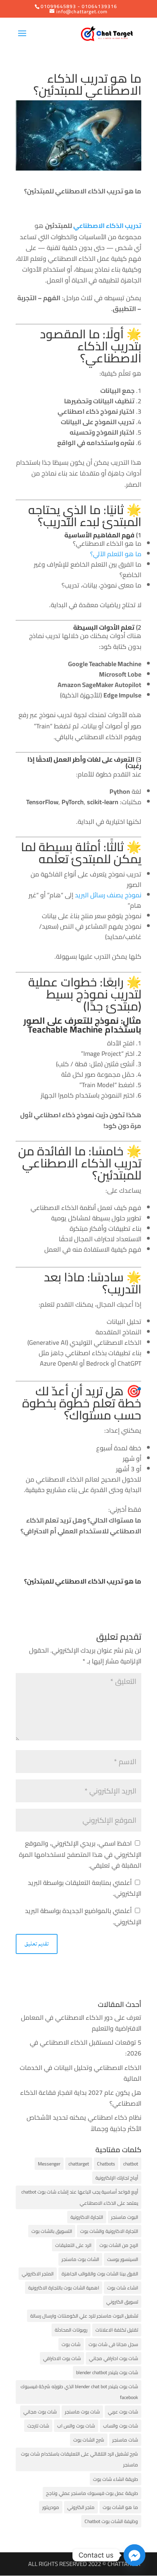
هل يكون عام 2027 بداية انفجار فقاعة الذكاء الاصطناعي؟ (81, 2098)
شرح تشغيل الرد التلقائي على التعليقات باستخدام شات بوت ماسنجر (80, 2459)
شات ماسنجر (125, 2440)
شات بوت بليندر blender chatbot (107, 2372)
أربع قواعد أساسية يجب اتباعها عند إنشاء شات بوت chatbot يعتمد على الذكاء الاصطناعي (80, 2197)
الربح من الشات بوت (119, 2245)
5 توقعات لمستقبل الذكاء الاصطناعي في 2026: (86, 2048)
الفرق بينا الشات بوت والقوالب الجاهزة (100, 2274)
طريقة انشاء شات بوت (116, 2479)
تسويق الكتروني (122, 2302)
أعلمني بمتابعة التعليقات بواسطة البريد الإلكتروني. (85, 1888)
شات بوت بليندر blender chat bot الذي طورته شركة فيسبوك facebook (79, 2392)
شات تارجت (38, 2426)
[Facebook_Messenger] (134, 2555)
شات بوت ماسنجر (82, 2412)
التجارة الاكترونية (87, 2217)
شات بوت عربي (123, 2412)
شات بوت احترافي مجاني (114, 2358)
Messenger (49, 2164)
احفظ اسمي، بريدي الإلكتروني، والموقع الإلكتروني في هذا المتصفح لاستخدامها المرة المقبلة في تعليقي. (80, 1854)
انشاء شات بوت (123, 2288)
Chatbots (106, 2164)
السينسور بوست (123, 2259)
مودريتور (51, 2507)
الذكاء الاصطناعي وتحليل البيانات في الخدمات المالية (81, 2073)
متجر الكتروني (81, 2507)
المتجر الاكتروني (38, 2274)
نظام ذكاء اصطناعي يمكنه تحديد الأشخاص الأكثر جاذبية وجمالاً (84, 2123)
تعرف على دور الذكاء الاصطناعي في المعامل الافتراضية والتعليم (81, 2023)
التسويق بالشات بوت (52, 2231)
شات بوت (71, 2344)
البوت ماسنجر (125, 2217)
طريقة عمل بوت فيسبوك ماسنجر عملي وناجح (92, 2493)
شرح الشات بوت (89, 2440)
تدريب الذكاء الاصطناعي (107, 226)
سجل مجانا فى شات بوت (113, 2344)
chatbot (131, 2164)
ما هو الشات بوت (120, 2507)
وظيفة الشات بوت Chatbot (111, 2521)
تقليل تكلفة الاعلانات (117, 2330)
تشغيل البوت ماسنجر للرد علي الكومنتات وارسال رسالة (84, 2316)
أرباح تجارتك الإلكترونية (117, 2178)
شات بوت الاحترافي (62, 2358)
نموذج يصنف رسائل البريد (108, 895)
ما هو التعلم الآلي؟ (116, 554)
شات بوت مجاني (40, 2412)
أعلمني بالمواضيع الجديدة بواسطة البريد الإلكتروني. (83, 1916)
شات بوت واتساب (121, 2426)
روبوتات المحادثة (71, 2330)
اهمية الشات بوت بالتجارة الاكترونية (64, 2288)
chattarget (79, 2164)
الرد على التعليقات (73, 2245)
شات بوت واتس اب (76, 2426)
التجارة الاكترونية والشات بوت (109, 2231)
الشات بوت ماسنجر (80, 2259)
